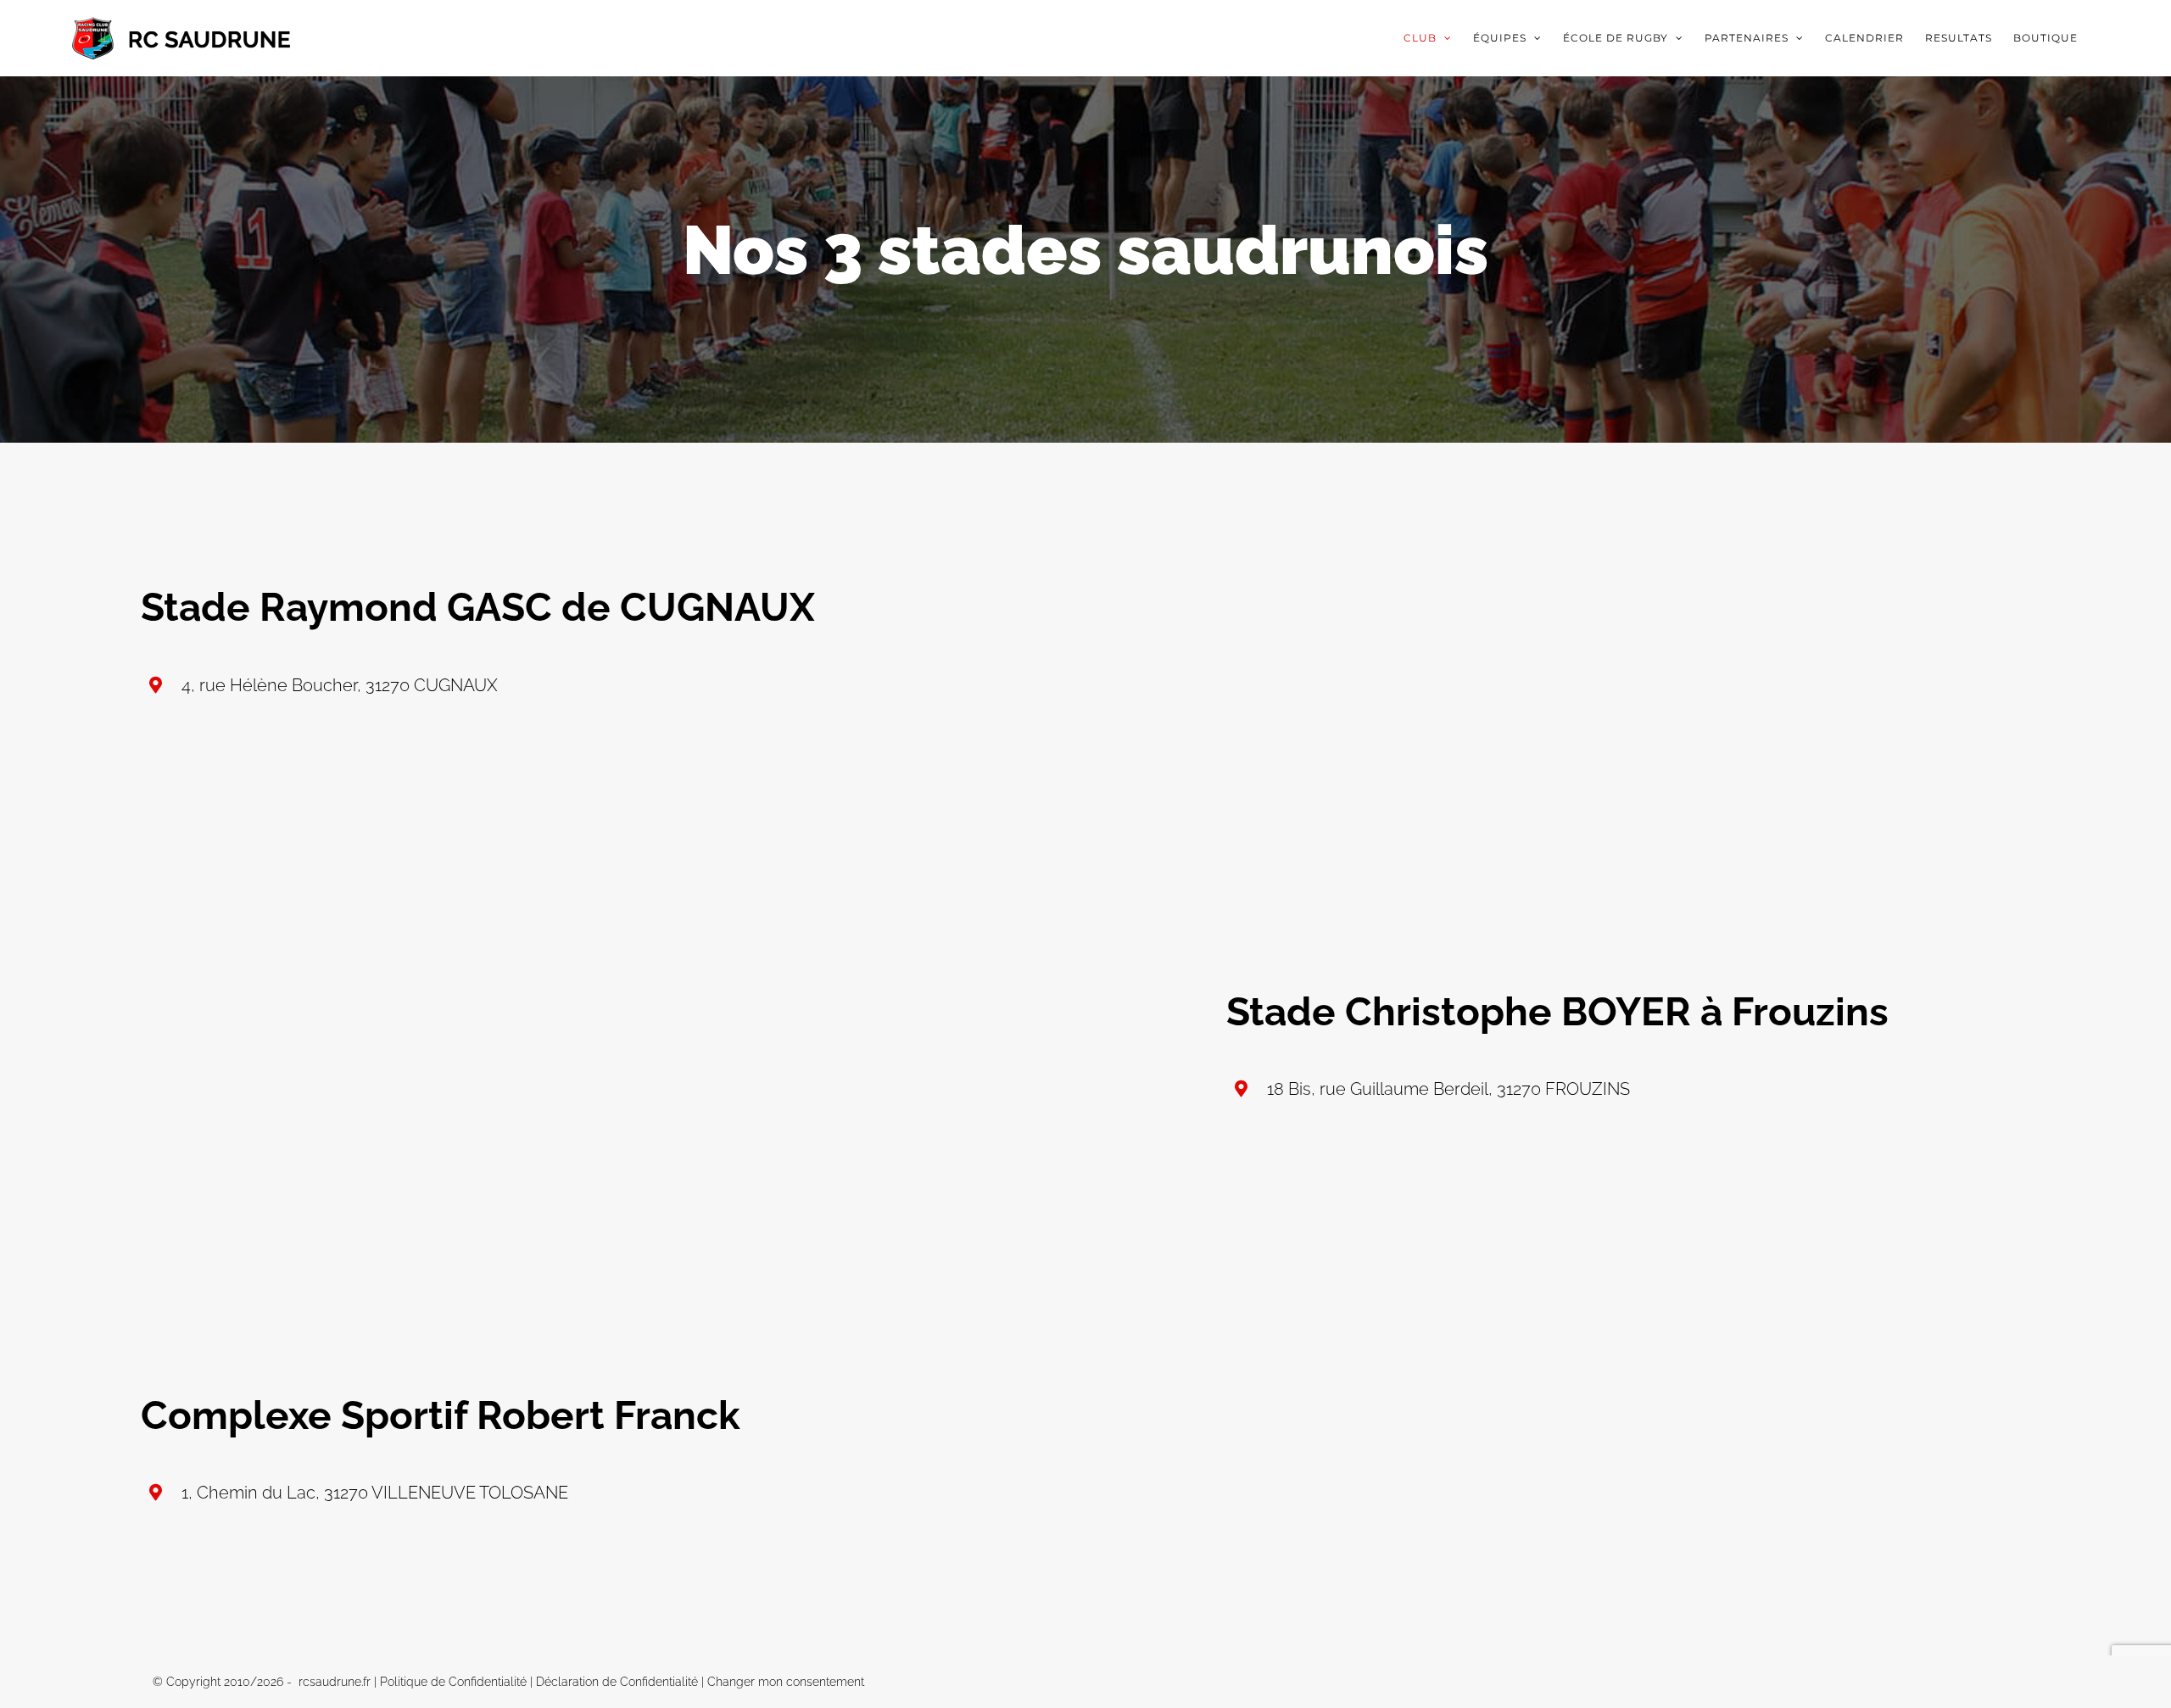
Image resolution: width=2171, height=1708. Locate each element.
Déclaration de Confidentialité (617, 1682)
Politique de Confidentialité (453, 1682)
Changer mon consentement (786, 1682)
